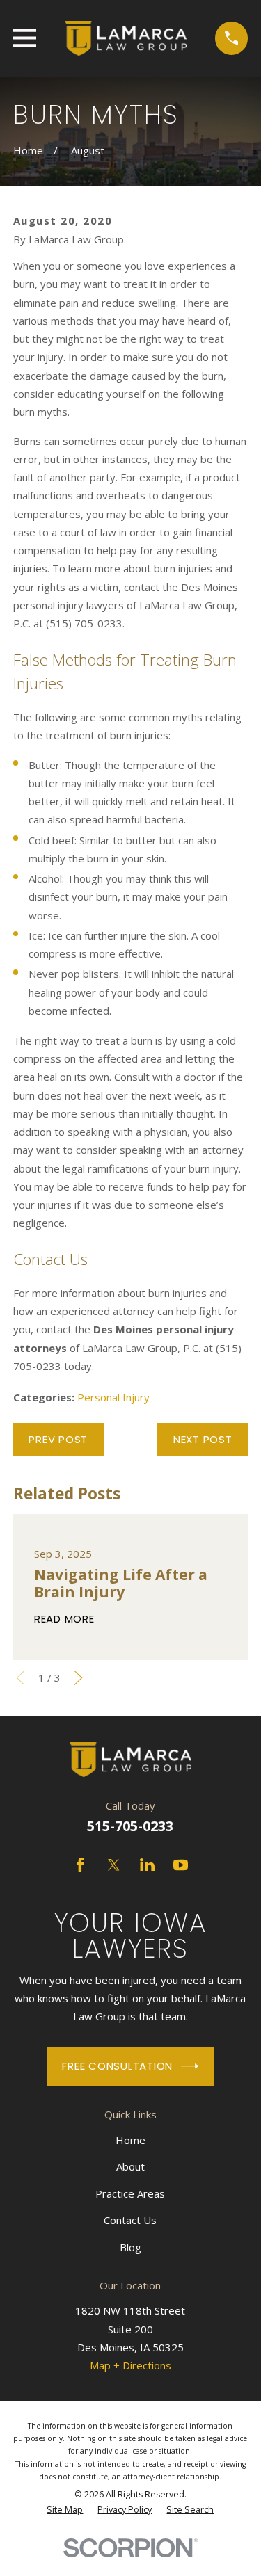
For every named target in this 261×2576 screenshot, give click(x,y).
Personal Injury (113, 1397)
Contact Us (130, 2220)
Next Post (203, 1439)
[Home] (125, 38)
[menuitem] (65, 2510)
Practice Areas (130, 2193)
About (130, 2166)
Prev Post (58, 1439)
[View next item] (78, 1678)
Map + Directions (130, 2365)
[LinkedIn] (147, 1865)
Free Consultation (117, 2066)
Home (130, 2140)
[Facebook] (80, 1865)
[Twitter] (114, 1865)
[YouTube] (181, 1865)
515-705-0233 (130, 1826)
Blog (130, 2247)
